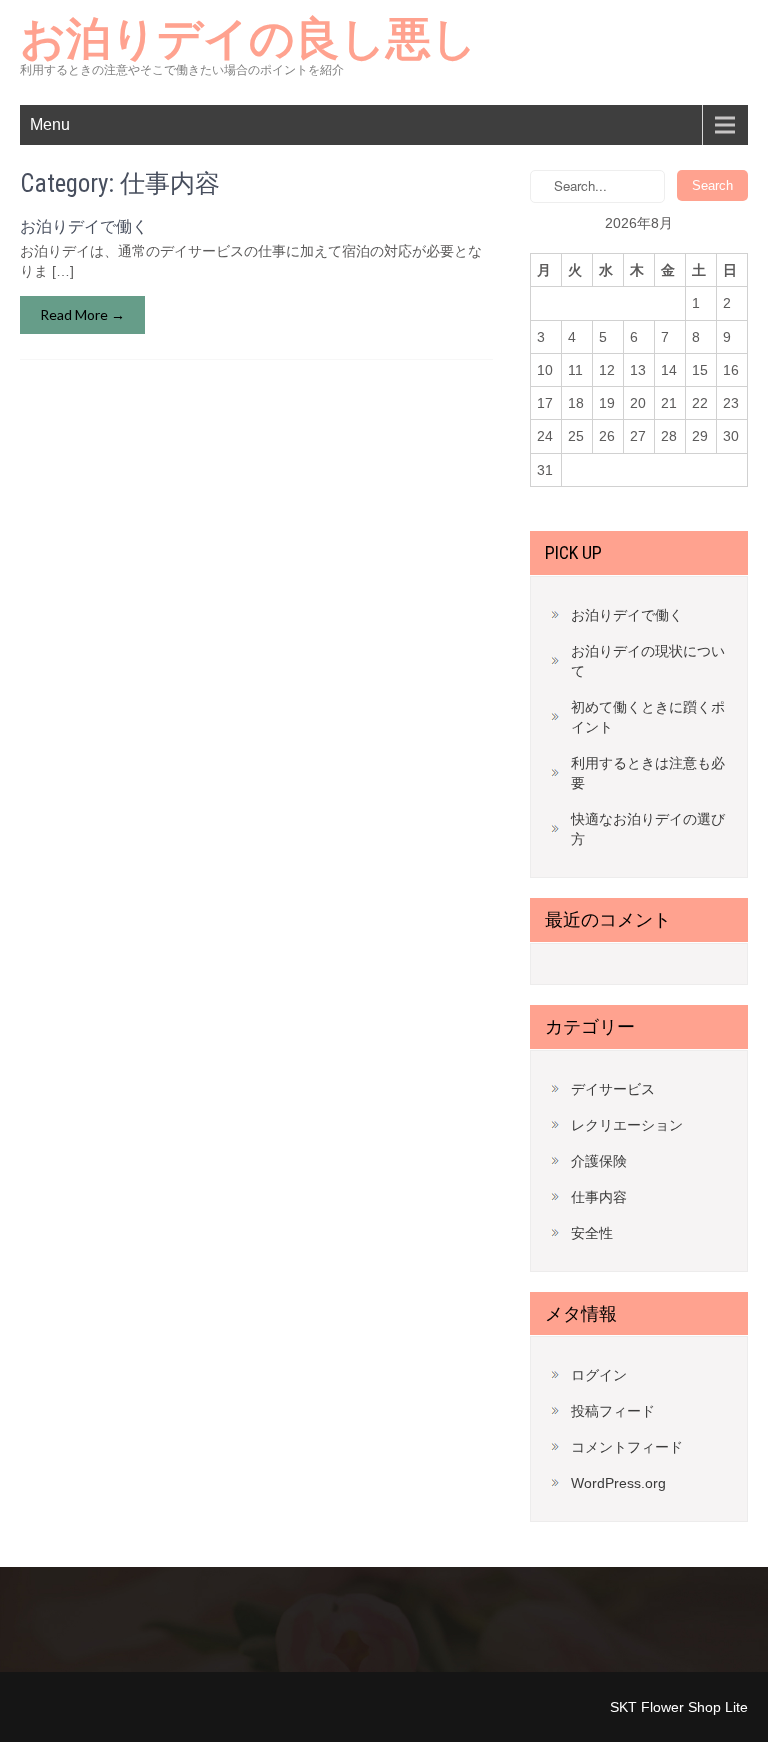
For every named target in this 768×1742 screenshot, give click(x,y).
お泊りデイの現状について (648, 661)
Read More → (82, 314)
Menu (50, 124)
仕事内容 (599, 1197)
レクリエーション (627, 1125)
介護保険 (599, 1161)
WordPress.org (618, 1483)
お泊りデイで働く (84, 226)
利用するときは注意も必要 (648, 773)
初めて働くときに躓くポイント (648, 717)
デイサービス (613, 1089)
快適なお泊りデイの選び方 (648, 829)
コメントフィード (627, 1447)
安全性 (592, 1233)
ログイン (599, 1375)
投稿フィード (613, 1411)
